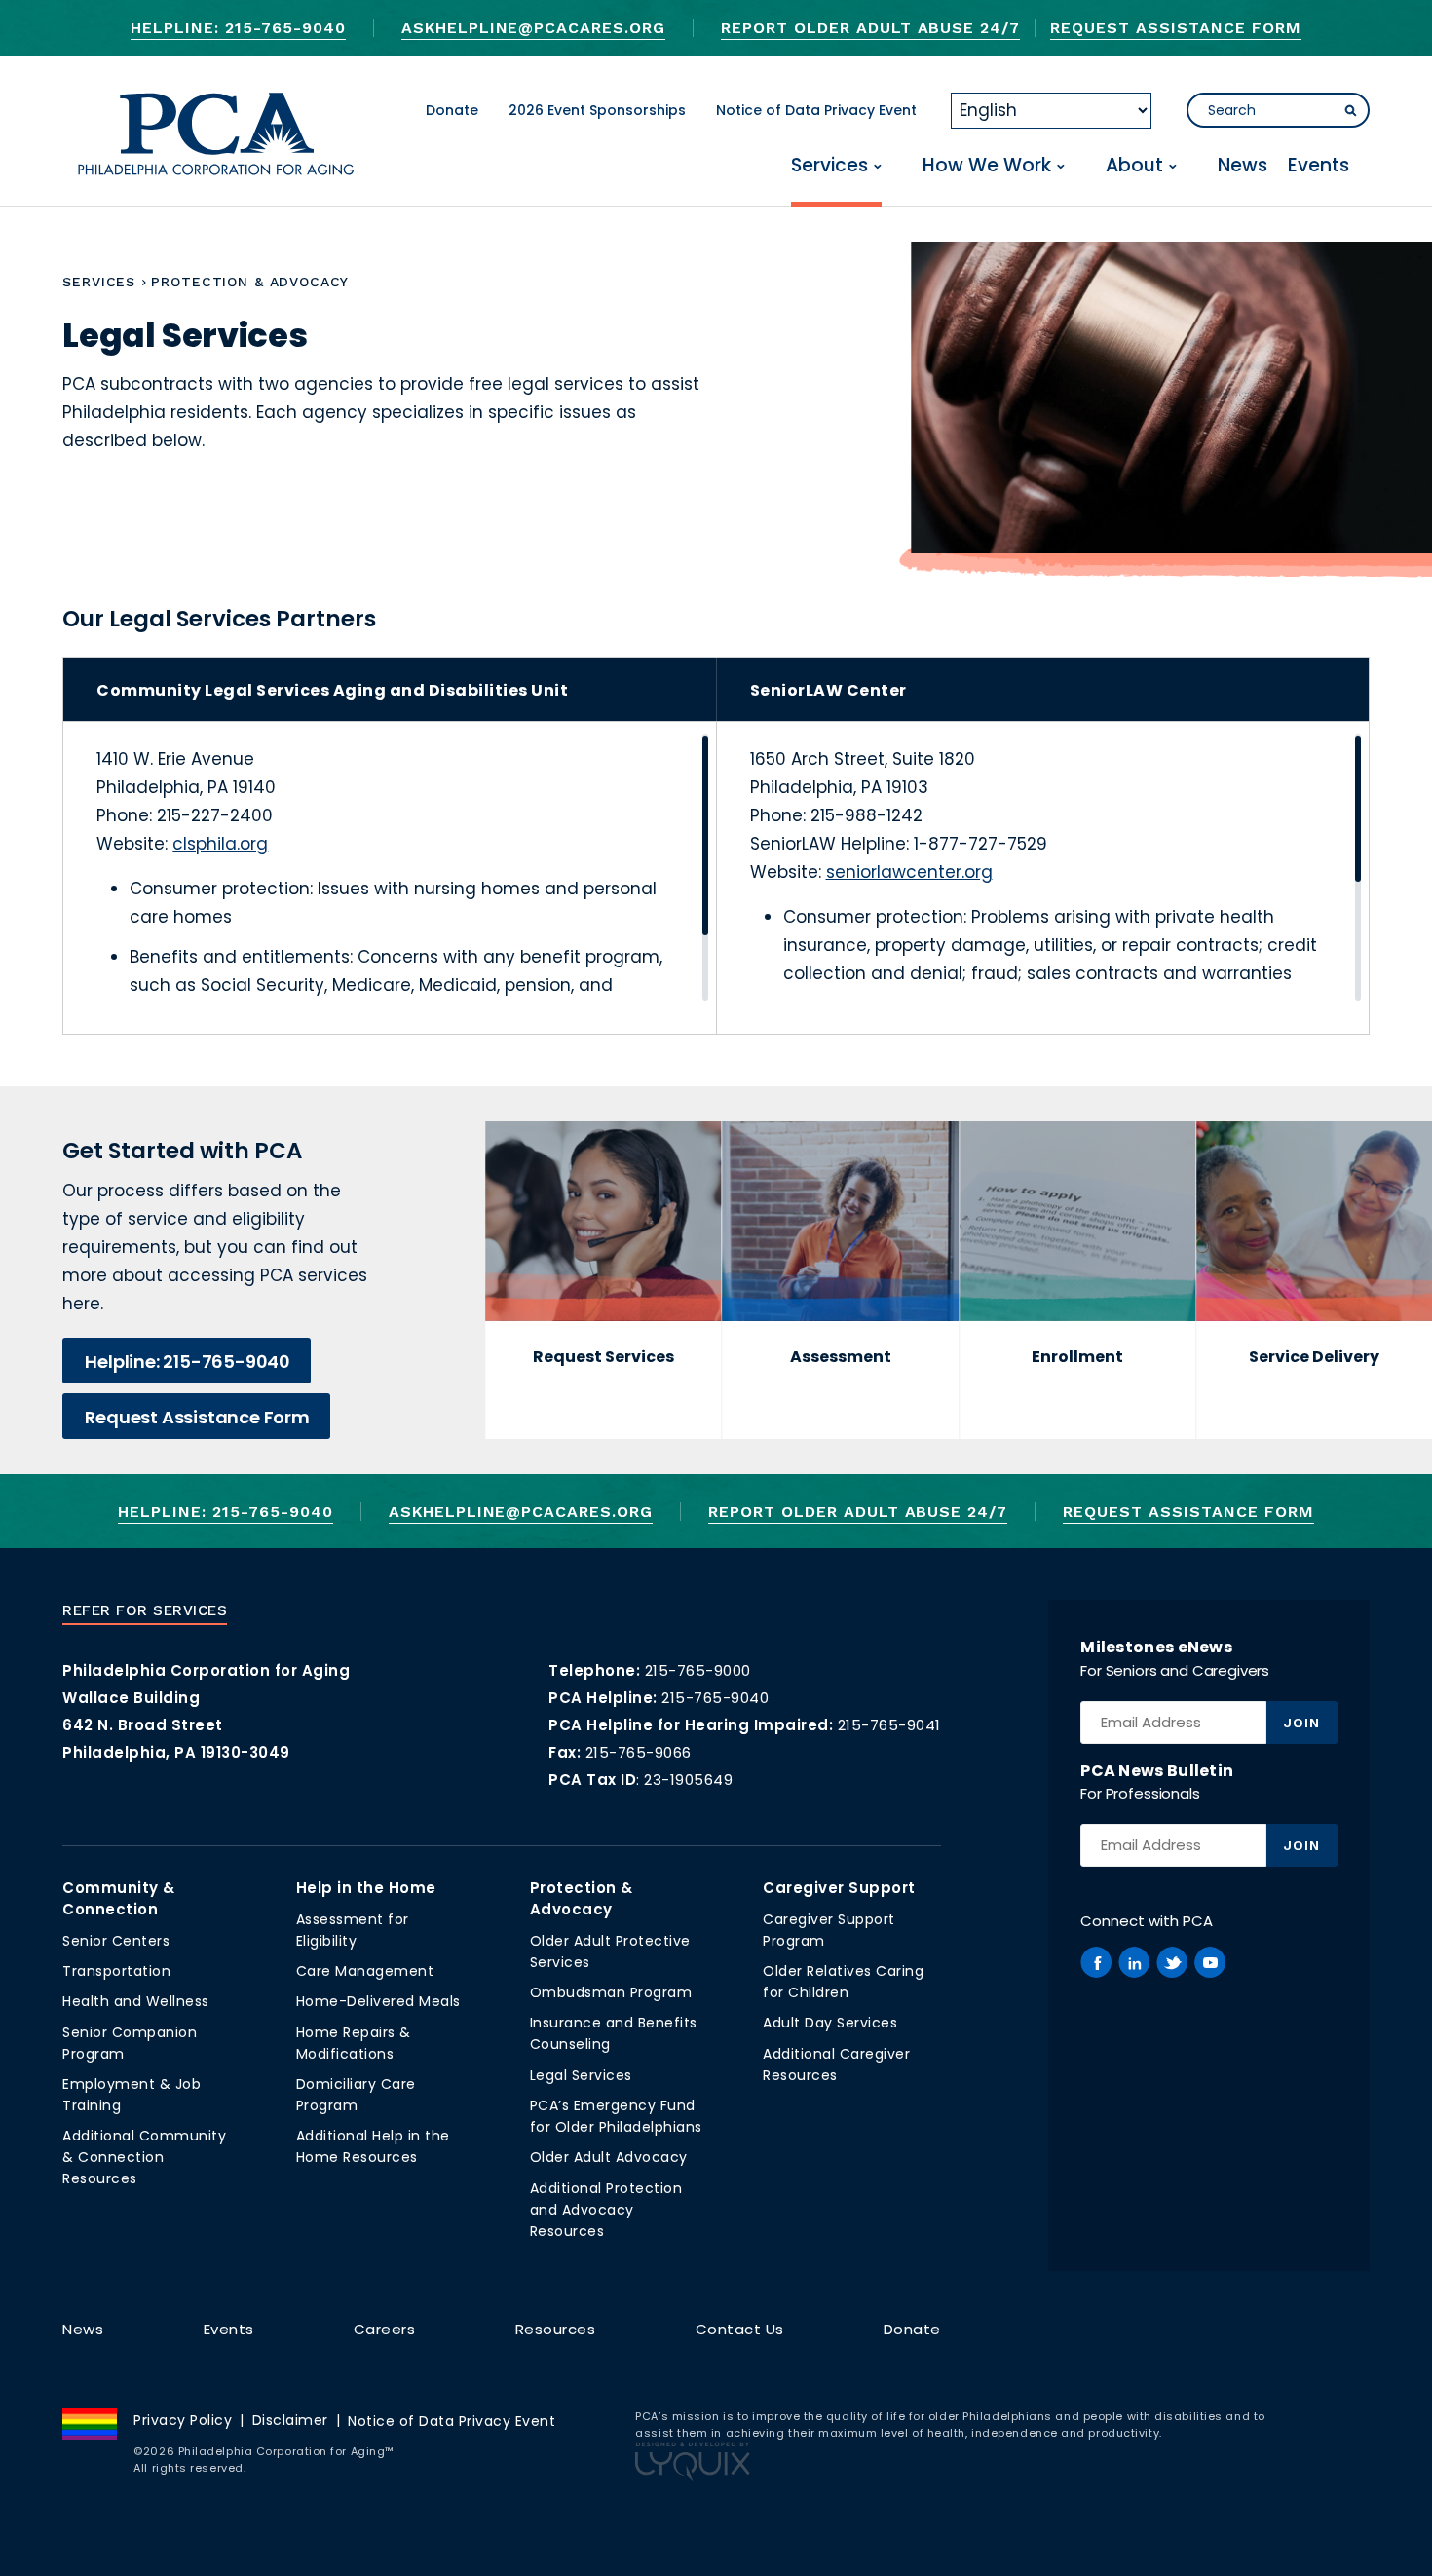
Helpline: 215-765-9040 (238, 28)
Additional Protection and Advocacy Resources (606, 2210)
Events (1319, 166)
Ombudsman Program (611, 1992)
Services (829, 166)
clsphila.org (220, 844)
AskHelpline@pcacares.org (533, 28)
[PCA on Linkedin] (1134, 1962)
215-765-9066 (639, 1752)
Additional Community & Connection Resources (144, 2157)
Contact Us (740, 2329)
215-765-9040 (715, 1698)
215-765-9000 (698, 1670)
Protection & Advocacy (582, 1898)
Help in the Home (366, 1888)
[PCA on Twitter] (1172, 1962)
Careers (385, 2329)
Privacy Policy (183, 2420)
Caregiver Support (839, 1888)
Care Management (365, 1971)
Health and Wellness (136, 2001)
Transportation (116, 1971)
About (1134, 166)
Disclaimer (290, 2420)
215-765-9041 (889, 1725)
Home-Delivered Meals (378, 2001)
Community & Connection (119, 1898)
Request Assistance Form (1175, 28)
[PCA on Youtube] (1210, 1962)
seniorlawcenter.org (909, 872)
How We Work (987, 166)
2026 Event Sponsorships (597, 110)
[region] (406, 867)
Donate (452, 110)
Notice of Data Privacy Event (816, 110)
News (1243, 166)
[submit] (1351, 111)
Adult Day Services (830, 2023)
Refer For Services (145, 1610)
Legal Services (581, 2075)
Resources (556, 2329)
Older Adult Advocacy (609, 2157)
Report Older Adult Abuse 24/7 (870, 28)
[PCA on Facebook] (1096, 1962)
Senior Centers (116, 1941)
